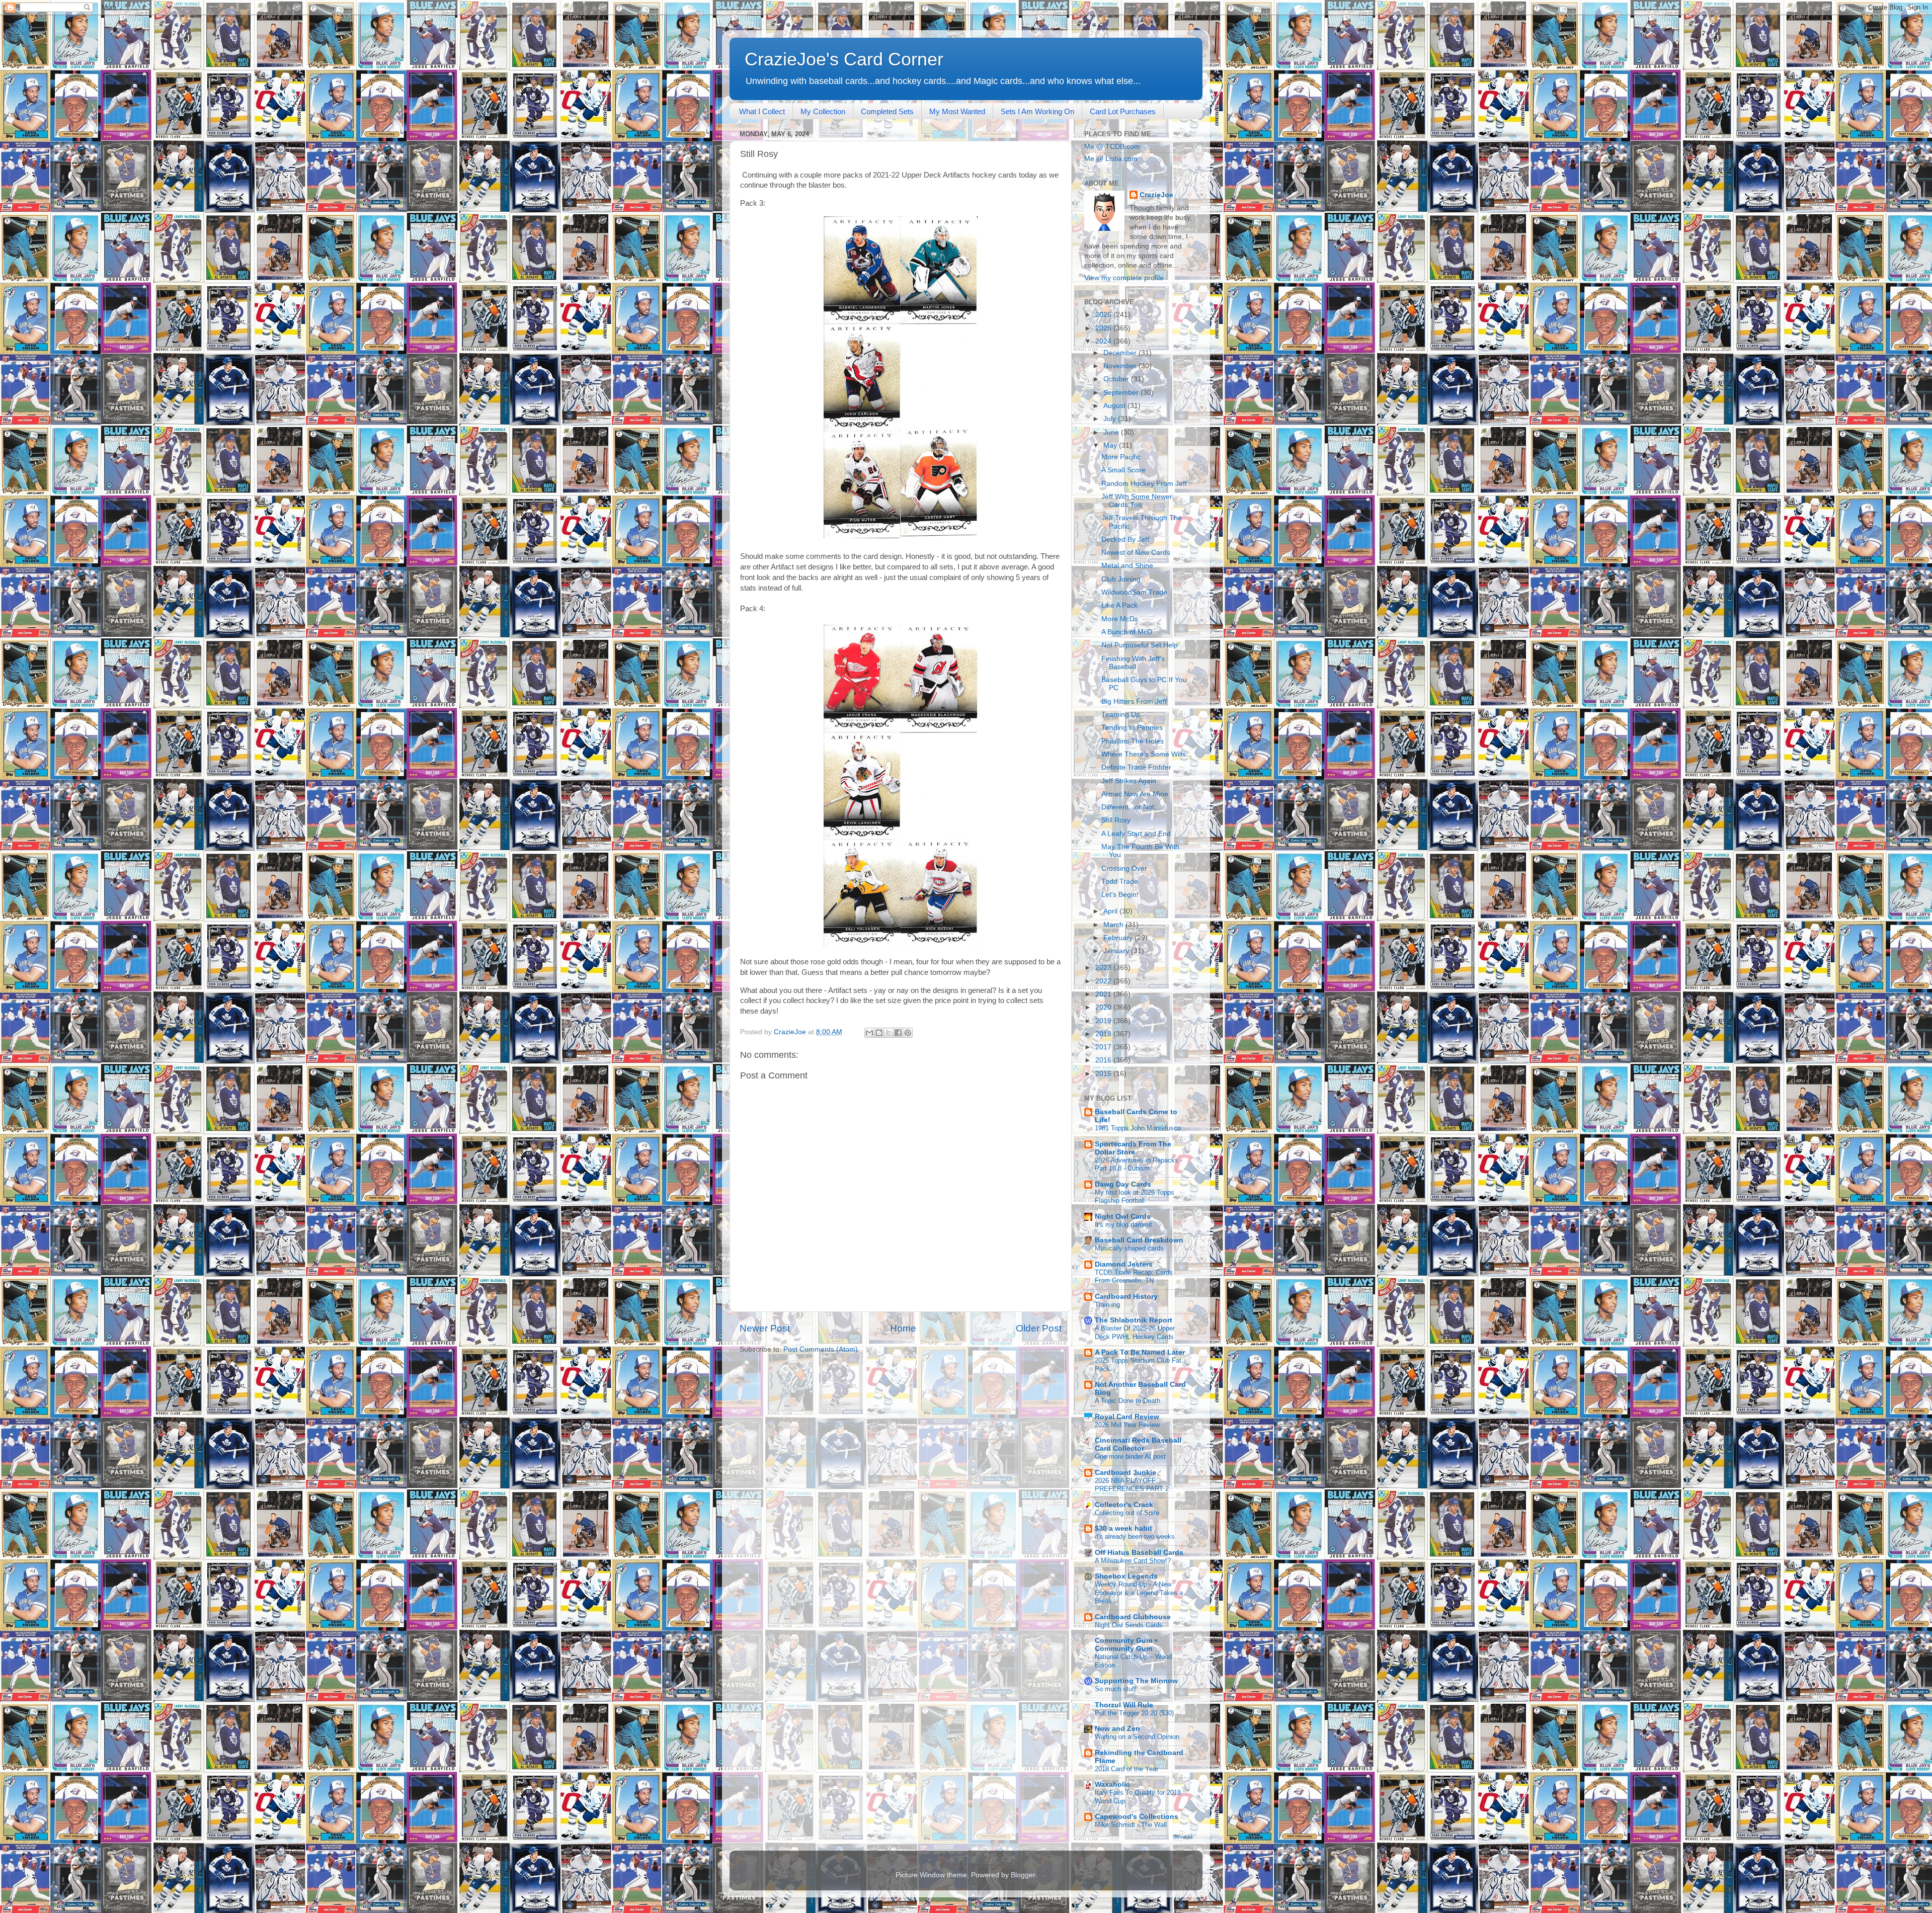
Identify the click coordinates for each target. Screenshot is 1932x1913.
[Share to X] (889, 1033)
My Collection (823, 111)
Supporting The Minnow (1136, 1681)
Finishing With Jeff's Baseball (1133, 663)
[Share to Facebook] (898, 1033)
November (1121, 366)
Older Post (1039, 1328)
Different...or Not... (1131, 807)
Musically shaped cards (1129, 1248)
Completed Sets (887, 111)
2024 (1104, 341)
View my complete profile (1124, 278)
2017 (1104, 1047)
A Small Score (1123, 470)
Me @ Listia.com (1111, 159)
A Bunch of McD (1127, 632)
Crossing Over (1124, 868)
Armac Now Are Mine (1135, 794)
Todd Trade (1120, 882)
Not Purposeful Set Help (1140, 645)
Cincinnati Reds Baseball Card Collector (1138, 1444)
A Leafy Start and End (1136, 834)
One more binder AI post (1130, 1457)
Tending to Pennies (1132, 728)
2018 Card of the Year (1126, 1769)
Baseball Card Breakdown (1139, 1240)
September (1122, 393)
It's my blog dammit (1123, 1225)
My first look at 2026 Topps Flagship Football (1135, 1197)
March (1114, 925)
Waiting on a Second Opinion (1137, 1737)
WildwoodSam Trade (1134, 592)
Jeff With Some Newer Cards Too (1137, 501)
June (1112, 432)
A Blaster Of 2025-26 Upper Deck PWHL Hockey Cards (1135, 1333)
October (1117, 379)
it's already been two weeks (1135, 1536)
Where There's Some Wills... (1147, 754)
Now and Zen (1117, 1729)
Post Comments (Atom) (821, 1349)
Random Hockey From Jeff (1144, 484)
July (1111, 419)
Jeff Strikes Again (1129, 781)
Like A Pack (1119, 605)
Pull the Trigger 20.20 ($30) (1134, 1713)
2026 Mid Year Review (1127, 1425)
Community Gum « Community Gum (1126, 1645)
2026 (1104, 315)
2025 (1104, 328)
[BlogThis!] (879, 1033)
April (1111, 911)
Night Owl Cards (1123, 1217)
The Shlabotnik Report (1134, 1320)
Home (903, 1328)
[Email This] (869, 1033)
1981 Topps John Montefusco (1138, 1128)
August (1115, 406)
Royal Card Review (1127, 1417)
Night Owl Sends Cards (1129, 1625)
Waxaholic (1112, 1784)
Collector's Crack (1124, 1505)
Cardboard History (1126, 1297)
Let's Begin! (1120, 895)
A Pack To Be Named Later (1140, 1352)
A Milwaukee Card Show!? (1133, 1561)
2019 (1104, 1021)
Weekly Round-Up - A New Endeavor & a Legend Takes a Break (1139, 1593)
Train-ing (1107, 1305)
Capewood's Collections (1137, 1817)
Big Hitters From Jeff (1134, 701)
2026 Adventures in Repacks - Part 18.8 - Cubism (1139, 1165)
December (1121, 353)
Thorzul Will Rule (1124, 1705)
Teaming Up (1121, 715)
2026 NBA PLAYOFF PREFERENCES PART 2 (1132, 1485)
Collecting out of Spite (1127, 1513)
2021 (1104, 994)
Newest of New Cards (1136, 553)
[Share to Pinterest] (908, 1033)
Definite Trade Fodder (1136, 767)
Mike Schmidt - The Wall (1131, 1825)
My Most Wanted (957, 111)
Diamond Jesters (1124, 1264)
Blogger (1023, 1875)
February (1119, 938)
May (1111, 445)
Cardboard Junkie (1125, 1473)
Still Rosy (1116, 820)
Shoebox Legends (1126, 1576)
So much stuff (1115, 1689)
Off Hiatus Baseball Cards (1139, 1553)
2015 (1104, 1074)
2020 (1104, 1007)
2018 (1104, 1034)
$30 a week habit (1123, 1528)
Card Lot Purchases (1123, 111)
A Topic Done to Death (1128, 1401)
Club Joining (1121, 579)
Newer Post (765, 1328)
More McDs (1120, 619)
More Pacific (1121, 457)
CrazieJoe (1156, 195)
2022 (1104, 981)
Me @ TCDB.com (1112, 147)
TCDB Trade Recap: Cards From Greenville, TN (1134, 1277)
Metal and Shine (1127, 566)
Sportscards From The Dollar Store (1133, 1148)
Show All (1183, 1837)
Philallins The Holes (1133, 741)
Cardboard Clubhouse (1133, 1617)
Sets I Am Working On (1037, 111)
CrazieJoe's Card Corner (844, 59)
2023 (1104, 968)
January (1117, 951)
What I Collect (762, 111)
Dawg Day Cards (1123, 1184)
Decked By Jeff (1125, 539)
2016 (1104, 1060)
